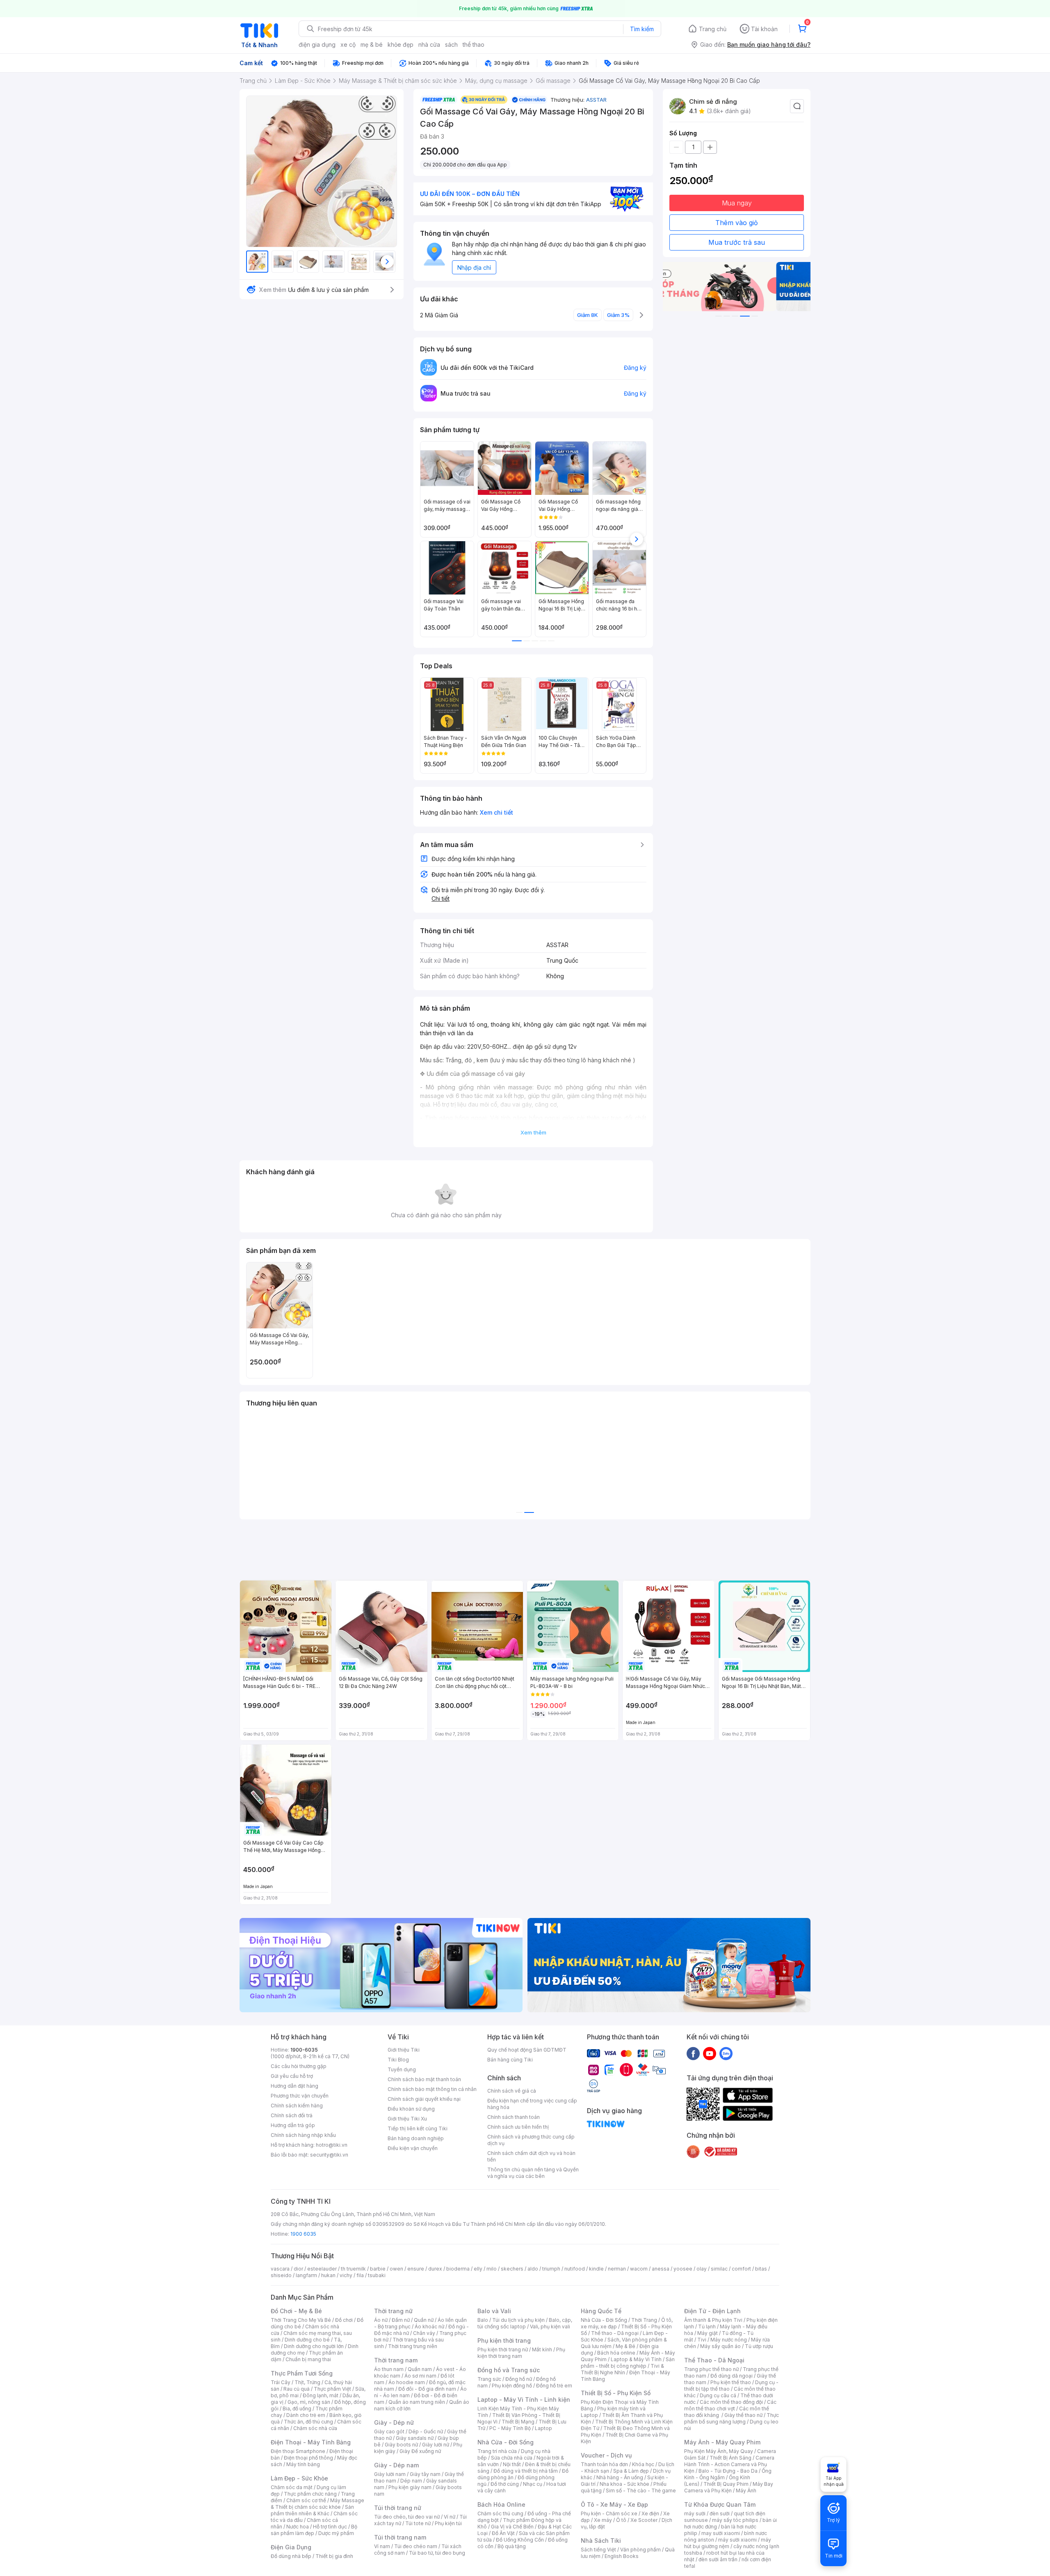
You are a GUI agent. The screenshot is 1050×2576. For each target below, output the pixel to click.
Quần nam (420, 2369)
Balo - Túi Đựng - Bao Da (728, 2471)
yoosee (683, 2269)
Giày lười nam (390, 2474)
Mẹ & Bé (625, 2346)
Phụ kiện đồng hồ (512, 2386)
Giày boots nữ (401, 2445)
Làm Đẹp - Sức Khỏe (299, 2478)
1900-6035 (304, 2050)
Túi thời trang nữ (398, 2508)
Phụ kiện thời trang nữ (503, 2349)
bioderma (458, 2269)
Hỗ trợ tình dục (330, 2527)
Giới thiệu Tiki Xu (407, 2119)
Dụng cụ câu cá (718, 2395)
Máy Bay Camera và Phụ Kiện (729, 2487)
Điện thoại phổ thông (308, 2458)
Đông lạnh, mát (321, 2395)
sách (451, 44)
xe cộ (348, 44)
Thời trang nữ (393, 2311)
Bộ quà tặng (512, 2546)
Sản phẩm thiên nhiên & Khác (312, 2510)
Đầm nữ (401, 2320)
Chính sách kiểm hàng (297, 2106)
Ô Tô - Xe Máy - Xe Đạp (614, 2504)
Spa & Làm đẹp (631, 2471)
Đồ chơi (344, 2320)
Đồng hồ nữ (519, 2379)
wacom (639, 2269)
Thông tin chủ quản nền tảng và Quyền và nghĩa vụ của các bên (533, 2173)
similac (719, 2269)
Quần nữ (424, 2320)
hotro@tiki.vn (332, 2145)
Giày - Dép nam (396, 2465)
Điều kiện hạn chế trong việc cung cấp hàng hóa (532, 2104)
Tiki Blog (398, 2060)
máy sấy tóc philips (735, 2520)
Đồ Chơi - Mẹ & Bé (296, 2311)
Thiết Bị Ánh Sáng (730, 2458)
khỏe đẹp (401, 44)
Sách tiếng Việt (598, 2550)
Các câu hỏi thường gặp (299, 2066)
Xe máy (603, 2520)
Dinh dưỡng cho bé (307, 2340)
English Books (622, 2556)
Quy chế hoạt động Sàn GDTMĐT (527, 2050)
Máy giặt (708, 2333)
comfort (741, 2269)
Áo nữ (381, 2320)
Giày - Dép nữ (394, 2422)
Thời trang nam (396, 2360)
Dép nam (411, 2481)
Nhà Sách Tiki (601, 2541)
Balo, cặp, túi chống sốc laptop (525, 2323)
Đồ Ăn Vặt (503, 2533)
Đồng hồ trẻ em (554, 2386)
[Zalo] (726, 2053)
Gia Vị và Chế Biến (512, 2527)
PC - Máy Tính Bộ (510, 2428)
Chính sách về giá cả (512, 2091)
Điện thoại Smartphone (298, 2451)
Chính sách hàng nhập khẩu (303, 2135)
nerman (617, 2269)
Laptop (543, 2428)
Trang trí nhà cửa (497, 2451)
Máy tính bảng (303, 2464)
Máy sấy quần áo (720, 2346)
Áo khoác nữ (429, 2327)
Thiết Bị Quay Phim (726, 2484)
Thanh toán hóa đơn (604, 2464)
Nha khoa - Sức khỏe (624, 2484)
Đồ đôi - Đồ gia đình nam (427, 2389)
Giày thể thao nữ (743, 2415)
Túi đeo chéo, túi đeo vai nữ (407, 2517)
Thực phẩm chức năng (310, 2494)
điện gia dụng (317, 44)
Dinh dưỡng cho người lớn (314, 2346)
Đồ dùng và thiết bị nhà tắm (526, 2471)
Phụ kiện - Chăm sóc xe (609, 2513)
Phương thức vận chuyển (300, 2096)
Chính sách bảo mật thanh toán (424, 2079)
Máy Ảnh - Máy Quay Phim (722, 2442)
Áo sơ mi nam (420, 2376)
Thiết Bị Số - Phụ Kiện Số (616, 2393)
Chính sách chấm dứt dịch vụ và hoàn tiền (531, 2156)
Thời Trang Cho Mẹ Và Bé (301, 2320)
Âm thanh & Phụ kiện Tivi (713, 2320)
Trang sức (489, 2379)
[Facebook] (693, 2053)
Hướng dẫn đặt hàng (294, 2086)
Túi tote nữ (418, 2523)
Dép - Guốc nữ (426, 2431)
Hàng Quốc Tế (601, 2311)
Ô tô (621, 2520)
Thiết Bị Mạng (518, 2422)
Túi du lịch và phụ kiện (518, 2320)
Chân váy (424, 2333)
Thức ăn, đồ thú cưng (308, 2422)
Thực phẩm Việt (332, 2389)
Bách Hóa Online (501, 2504)
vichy (346, 2275)
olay (702, 2269)
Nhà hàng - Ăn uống (620, 2477)
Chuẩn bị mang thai (308, 2359)
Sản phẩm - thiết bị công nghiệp (628, 2363)
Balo (483, 2320)
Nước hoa (298, 2527)
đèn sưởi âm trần (718, 2559)
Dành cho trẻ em (306, 2415)
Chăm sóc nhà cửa (315, 2428)
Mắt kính (542, 2349)
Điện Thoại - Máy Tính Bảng (311, 2442)
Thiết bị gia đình (334, 2556)
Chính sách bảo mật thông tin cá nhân (432, 2089)
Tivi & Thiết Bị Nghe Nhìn (622, 2369)
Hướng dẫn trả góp (293, 2125)
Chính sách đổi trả (292, 2115)
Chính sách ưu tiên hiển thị (518, 2127)
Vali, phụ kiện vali (550, 2327)
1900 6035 (303, 2234)
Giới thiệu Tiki (404, 2050)
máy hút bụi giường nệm (728, 2543)
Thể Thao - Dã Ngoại (714, 2360)
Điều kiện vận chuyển (413, 2148)
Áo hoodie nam (407, 2382)
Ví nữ (450, 2517)
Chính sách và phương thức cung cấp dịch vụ (531, 2140)
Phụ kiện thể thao (731, 2382)
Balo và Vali (494, 2311)
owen (396, 2269)
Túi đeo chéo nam (416, 2546)
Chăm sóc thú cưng (500, 2513)
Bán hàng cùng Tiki (510, 2060)
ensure (416, 2269)
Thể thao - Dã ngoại (615, 2333)
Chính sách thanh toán (514, 2117)
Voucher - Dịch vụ (606, 2455)
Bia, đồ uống (297, 2409)
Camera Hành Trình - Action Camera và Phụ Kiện (729, 2464)
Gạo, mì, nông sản (309, 2402)
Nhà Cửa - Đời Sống (506, 2442)
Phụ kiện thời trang (504, 2340)
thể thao (474, 44)
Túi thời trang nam (400, 2537)
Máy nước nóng (729, 2340)
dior (298, 2269)
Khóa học (643, 2464)
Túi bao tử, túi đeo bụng (437, 2553)
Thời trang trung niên (413, 2346)
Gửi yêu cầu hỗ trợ (292, 2076)
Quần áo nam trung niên (417, 2402)
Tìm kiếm (642, 29)
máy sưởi (695, 2513)
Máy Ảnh (746, 2491)
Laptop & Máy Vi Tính (636, 2359)
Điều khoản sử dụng (411, 2109)
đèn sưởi (720, 2513)
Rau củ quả (297, 2389)
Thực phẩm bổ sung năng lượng (732, 2418)
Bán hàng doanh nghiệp (416, 2138)
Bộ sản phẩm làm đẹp (314, 2530)
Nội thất (512, 2464)
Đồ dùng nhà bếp (291, 2556)
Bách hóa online (616, 2353)
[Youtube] (710, 2053)
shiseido (281, 2275)
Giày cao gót (389, 2431)
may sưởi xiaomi (721, 2533)
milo (492, 2269)
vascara (280, 2269)
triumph (551, 2269)
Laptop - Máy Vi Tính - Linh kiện (524, 2399)
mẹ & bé (372, 44)
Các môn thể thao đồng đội (731, 2402)
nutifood (575, 2269)
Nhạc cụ (533, 2484)
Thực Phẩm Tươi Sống (302, 2373)
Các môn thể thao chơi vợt (730, 2405)
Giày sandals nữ (415, 2438)
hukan (328, 2275)
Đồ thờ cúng (505, 2484)
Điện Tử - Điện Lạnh (712, 2311)
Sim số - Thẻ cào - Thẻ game (641, 2491)
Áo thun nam (389, 2369)
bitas (761, 2269)
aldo (533, 2269)
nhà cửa (429, 44)
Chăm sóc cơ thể (306, 2500)
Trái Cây (281, 2382)
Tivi (702, 2340)
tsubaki (377, 2275)
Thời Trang (644, 2320)
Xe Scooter (644, 2520)
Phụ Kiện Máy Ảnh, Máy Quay (719, 2451)
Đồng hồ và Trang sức (509, 2370)
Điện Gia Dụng (291, 2547)
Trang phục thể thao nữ (711, 2369)
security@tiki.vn (329, 2155)
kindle (596, 2269)
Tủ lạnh (707, 2327)
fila (360, 2275)
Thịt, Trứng (307, 2382)
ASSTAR (596, 100)
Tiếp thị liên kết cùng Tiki (418, 2128)
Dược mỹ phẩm (336, 2533)
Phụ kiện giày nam (410, 2487)
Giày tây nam (425, 2474)
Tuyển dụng (402, 2069)
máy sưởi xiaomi (737, 2540)
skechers (512, 2269)
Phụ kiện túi (448, 2523)
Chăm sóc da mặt (292, 2487)
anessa (661, 2269)
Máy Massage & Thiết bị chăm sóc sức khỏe (317, 2504)
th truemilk (353, 2269)
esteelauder (322, 2269)
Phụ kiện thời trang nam (521, 2353)
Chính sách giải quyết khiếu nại (424, 2099)
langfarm (306, 2275)
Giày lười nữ (436, 2445)
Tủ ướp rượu (759, 2346)
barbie (378, 2269)
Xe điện (650, 2513)
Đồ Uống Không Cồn (520, 2540)
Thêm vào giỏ (737, 223)
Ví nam (382, 2546)
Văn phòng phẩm (640, 2550)
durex (435, 2269)
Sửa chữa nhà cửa (512, 2458)
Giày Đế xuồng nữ (420, 2451)
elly (478, 2269)
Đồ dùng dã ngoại (732, 2376)
